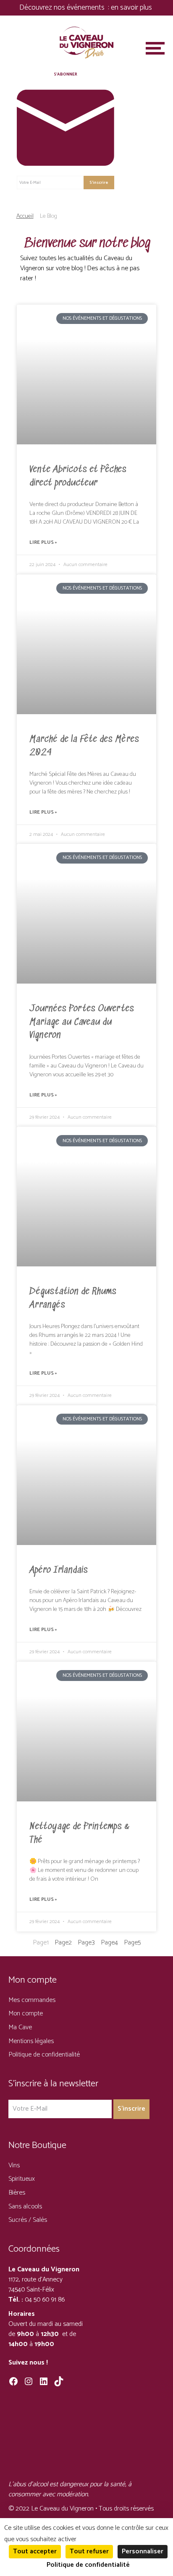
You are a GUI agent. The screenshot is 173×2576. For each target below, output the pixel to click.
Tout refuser (89, 2551)
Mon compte (26, 2014)
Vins (14, 2165)
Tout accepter (35, 2551)
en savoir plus (132, 8)
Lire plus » (43, 543)
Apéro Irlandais (59, 1570)
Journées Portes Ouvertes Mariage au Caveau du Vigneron (82, 1022)
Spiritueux (22, 2179)
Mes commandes (32, 2000)
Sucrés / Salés (28, 2220)
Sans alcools (25, 2207)
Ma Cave (20, 2027)
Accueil (25, 216)
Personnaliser (143, 2551)
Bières (17, 2193)
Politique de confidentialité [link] (88, 2565)
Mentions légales (31, 2041)
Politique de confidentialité (44, 2055)
